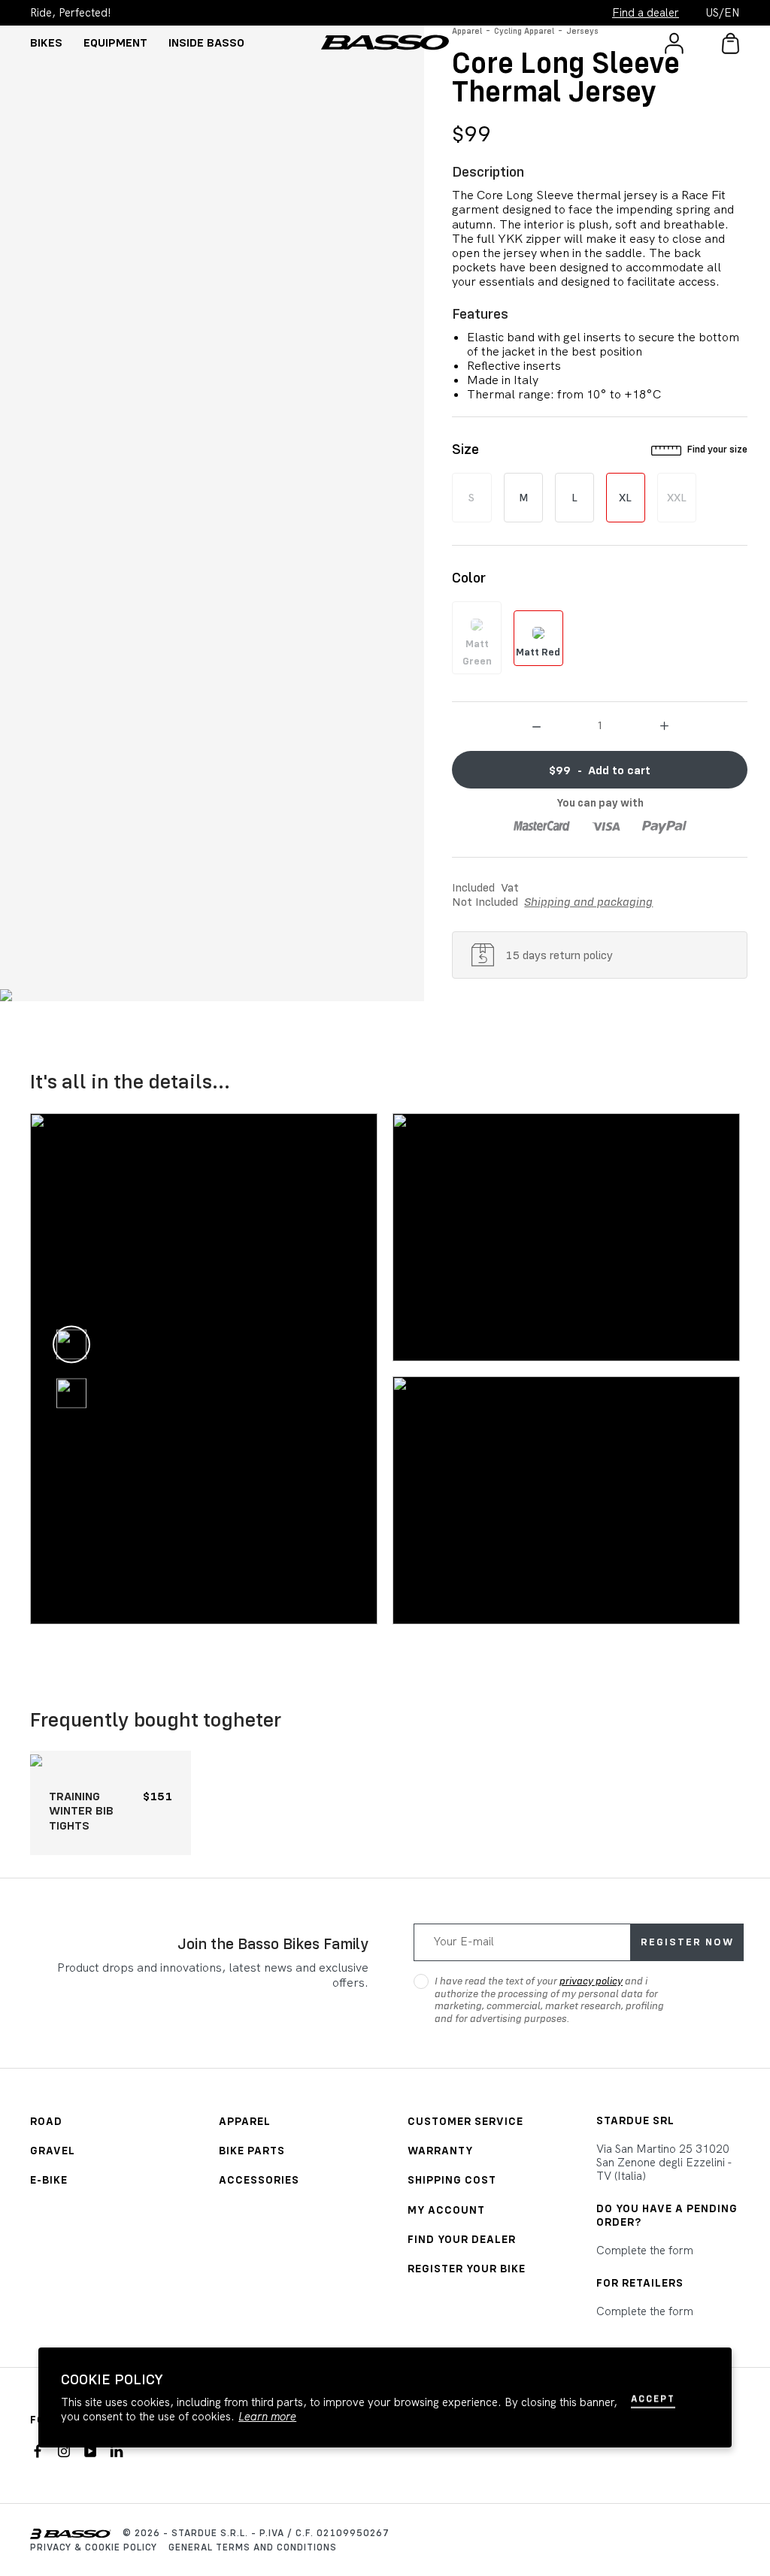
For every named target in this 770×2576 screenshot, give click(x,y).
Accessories (259, 2179)
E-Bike (49, 2179)
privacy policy (591, 1981)
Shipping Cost (452, 2179)
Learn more (267, 2417)
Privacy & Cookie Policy (94, 2547)
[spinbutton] (600, 725)
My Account (446, 2210)
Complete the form (645, 2251)
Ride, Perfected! (71, 13)
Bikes (46, 42)
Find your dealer (462, 2239)
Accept (653, 2398)
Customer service (465, 2121)
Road (46, 2121)
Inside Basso (206, 42)
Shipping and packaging (588, 901)
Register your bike (467, 2268)
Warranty (440, 2150)
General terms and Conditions (253, 2547)
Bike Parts (252, 2150)
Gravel (53, 2150)
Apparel (245, 2121)
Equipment (115, 42)
